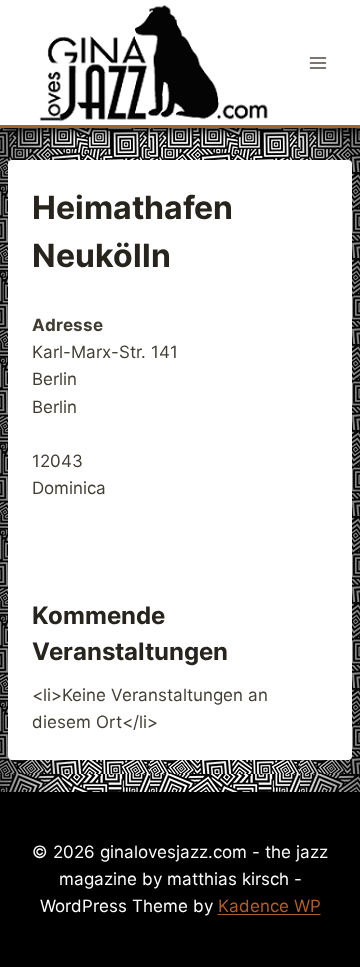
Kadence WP (269, 906)
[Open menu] (317, 62)
